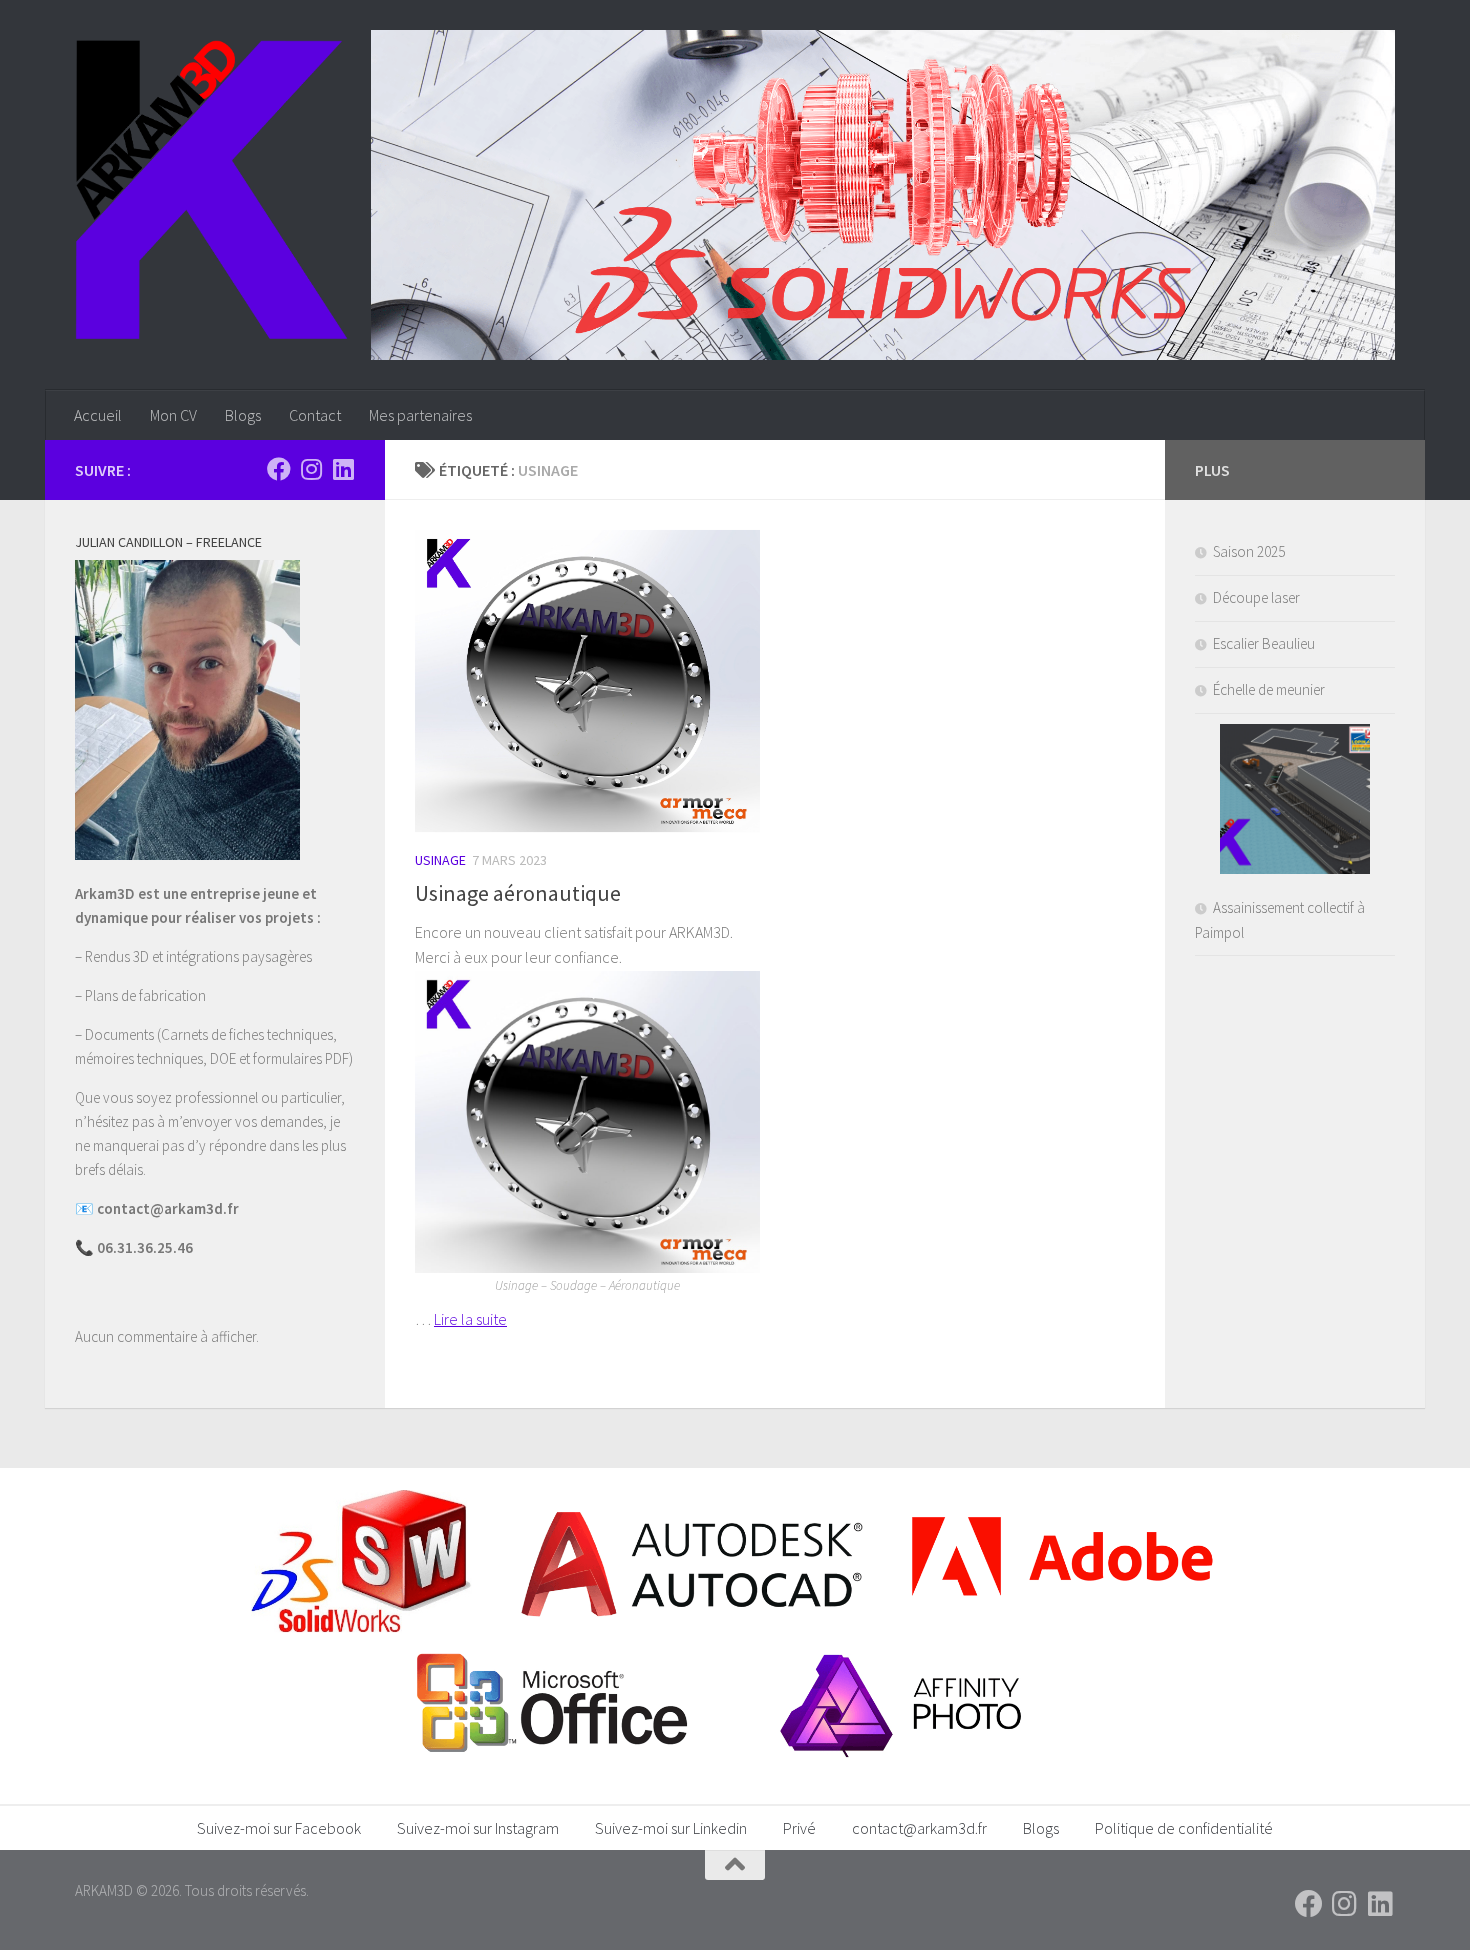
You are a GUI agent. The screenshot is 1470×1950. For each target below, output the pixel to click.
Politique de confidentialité (1184, 1828)
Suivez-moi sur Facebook (279, 1828)
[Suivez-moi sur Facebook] (279, 469)
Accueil (98, 415)
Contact (315, 415)
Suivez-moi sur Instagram (478, 1828)
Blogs (243, 415)
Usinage (440, 860)
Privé (799, 1828)
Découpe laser (1256, 597)
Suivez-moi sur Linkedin (671, 1828)
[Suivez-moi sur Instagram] (311, 469)
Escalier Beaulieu (1264, 643)
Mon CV (173, 415)
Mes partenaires (420, 415)
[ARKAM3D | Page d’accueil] (211, 190)
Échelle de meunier (1269, 689)
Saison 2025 (1249, 551)
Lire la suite (470, 1319)
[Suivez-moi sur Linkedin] (343, 469)
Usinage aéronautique (518, 893)
